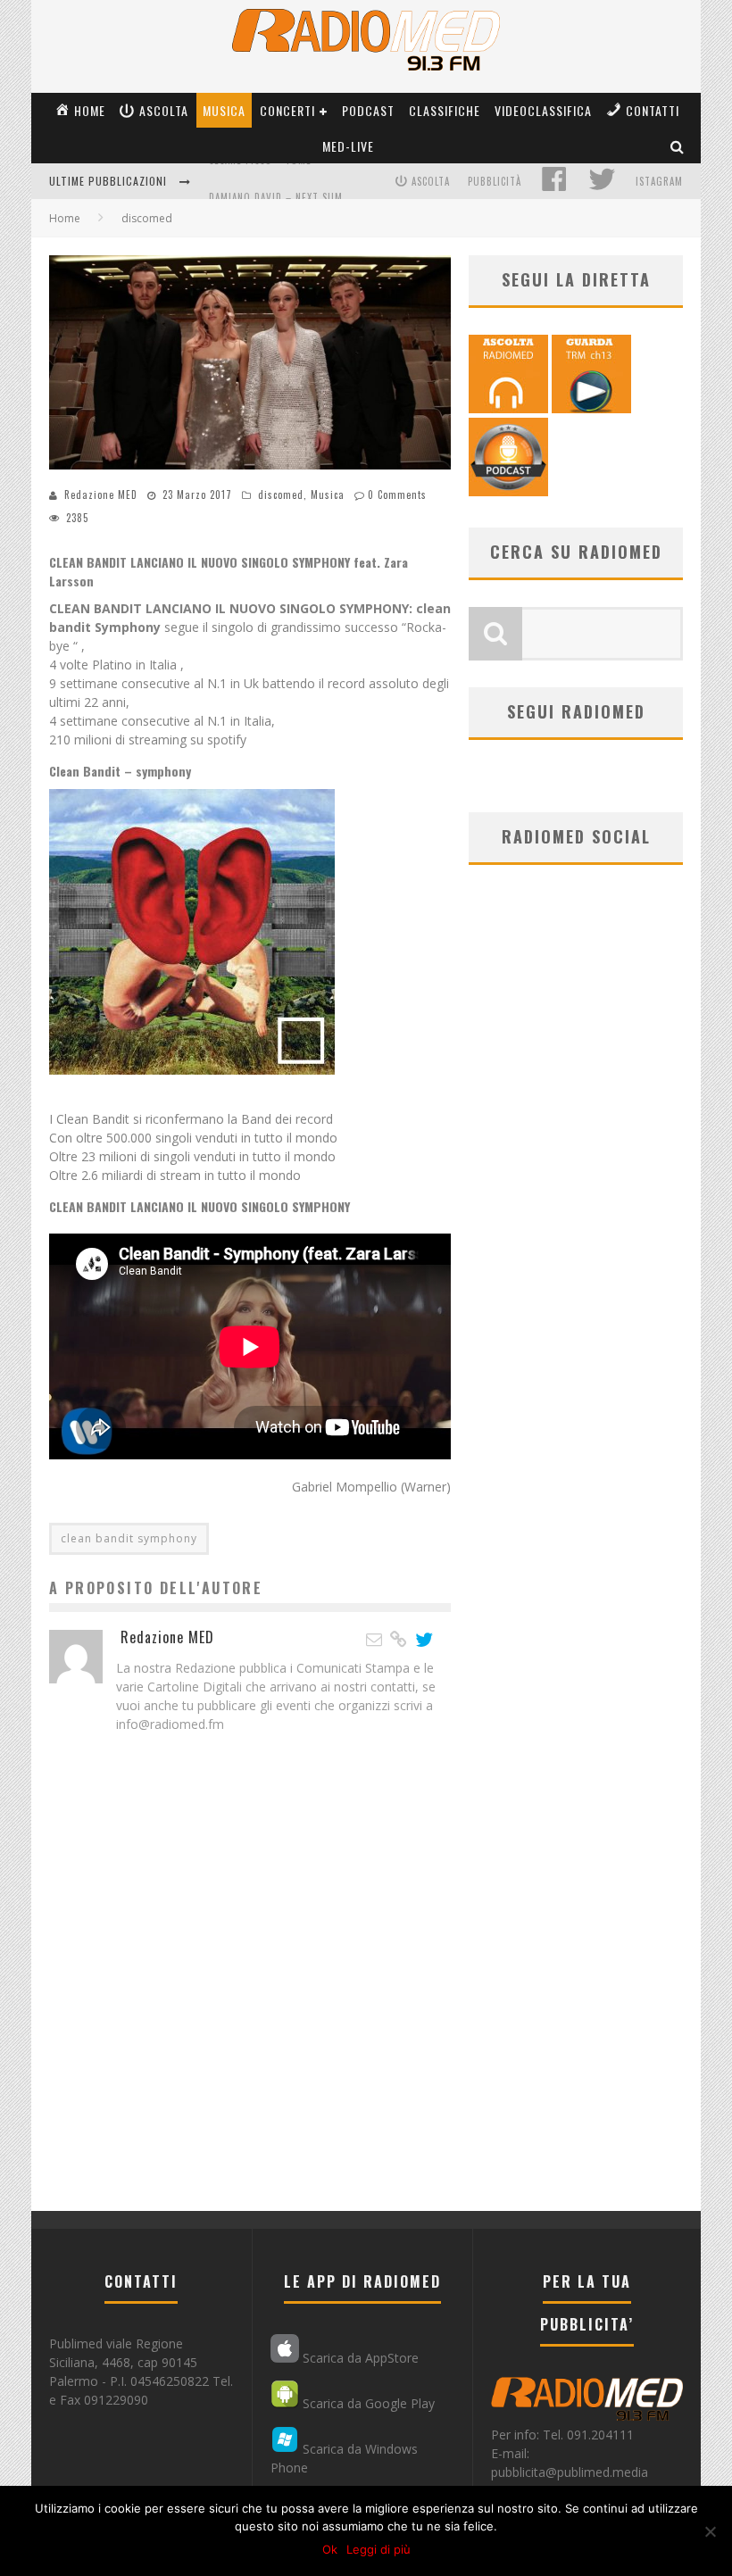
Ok (330, 2549)
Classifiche (445, 110)
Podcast (368, 110)
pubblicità (495, 181)
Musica (224, 110)
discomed (281, 494)
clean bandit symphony (129, 1538)
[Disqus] (250, 1983)
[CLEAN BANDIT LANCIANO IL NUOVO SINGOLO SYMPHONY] (192, 1088)
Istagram (659, 181)
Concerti (287, 110)
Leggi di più (378, 2549)
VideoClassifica (543, 110)
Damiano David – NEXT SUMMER (286, 183)
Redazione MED (101, 494)
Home (65, 218)
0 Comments (397, 494)
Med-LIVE (348, 146)
